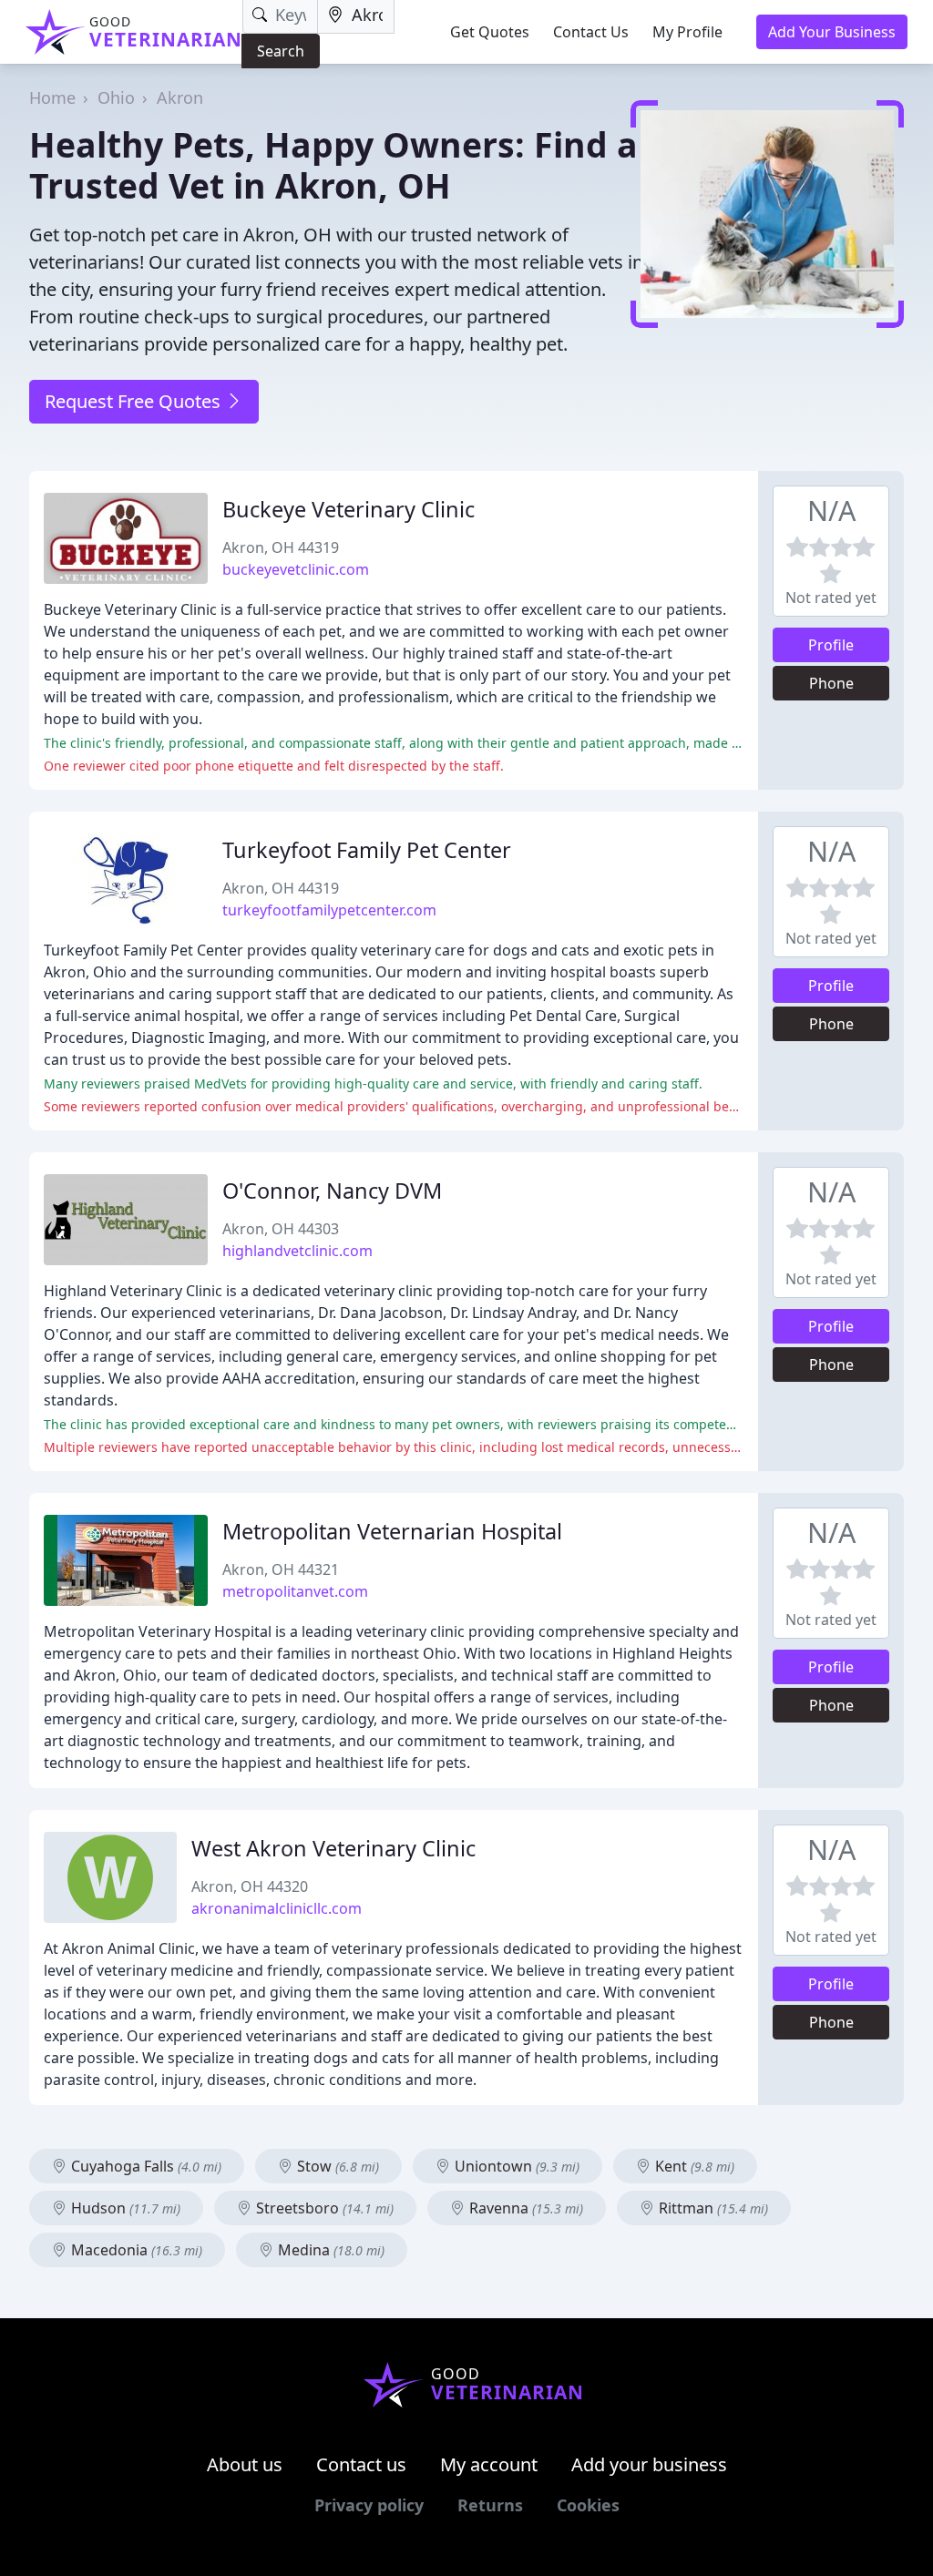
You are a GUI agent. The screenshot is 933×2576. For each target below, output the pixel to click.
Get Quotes (490, 32)
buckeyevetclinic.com (296, 569)
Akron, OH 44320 (250, 1886)
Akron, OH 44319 (281, 547)
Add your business (649, 2464)
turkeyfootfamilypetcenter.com (329, 910)
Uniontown (515, 2166)
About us (245, 2464)
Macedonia (135, 2250)
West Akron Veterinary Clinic (333, 1848)
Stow (336, 2166)
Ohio (116, 97)
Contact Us (591, 32)
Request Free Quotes (135, 401)
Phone (831, 683)
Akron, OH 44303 (281, 1229)
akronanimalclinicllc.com (277, 1908)
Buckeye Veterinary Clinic (349, 509)
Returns (490, 2505)
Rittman (712, 2208)
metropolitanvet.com (295, 1591)
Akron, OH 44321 (281, 1569)
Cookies (588, 2505)
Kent (693, 2166)
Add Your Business (832, 32)
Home (52, 97)
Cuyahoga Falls (144, 2166)
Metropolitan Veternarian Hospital (392, 1531)
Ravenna (524, 2208)
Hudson (124, 2208)
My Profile (687, 32)
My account (489, 2464)
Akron (180, 97)
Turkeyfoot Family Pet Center (367, 850)
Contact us (361, 2464)
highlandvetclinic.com (297, 1251)
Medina (329, 2250)
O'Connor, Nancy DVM (332, 1191)
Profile (831, 645)
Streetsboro (323, 2208)
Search (281, 51)
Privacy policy (369, 2505)
